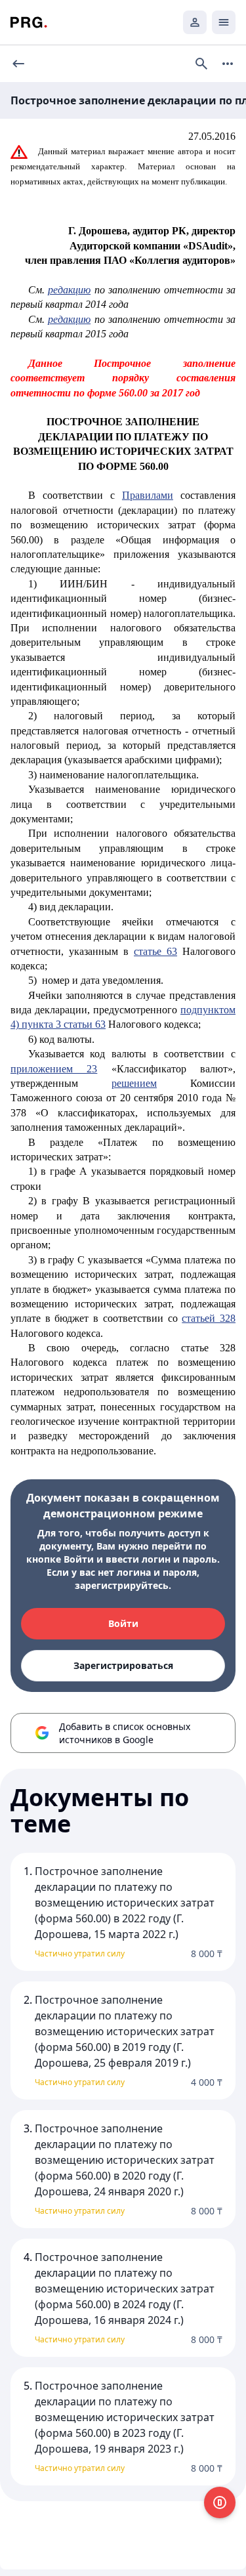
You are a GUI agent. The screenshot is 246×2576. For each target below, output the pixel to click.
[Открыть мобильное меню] (224, 22)
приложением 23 (54, 1069)
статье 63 (155, 951)
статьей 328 (209, 1318)
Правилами (148, 495)
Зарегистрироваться (123, 1665)
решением (134, 1083)
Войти (123, 1623)
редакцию (69, 290)
